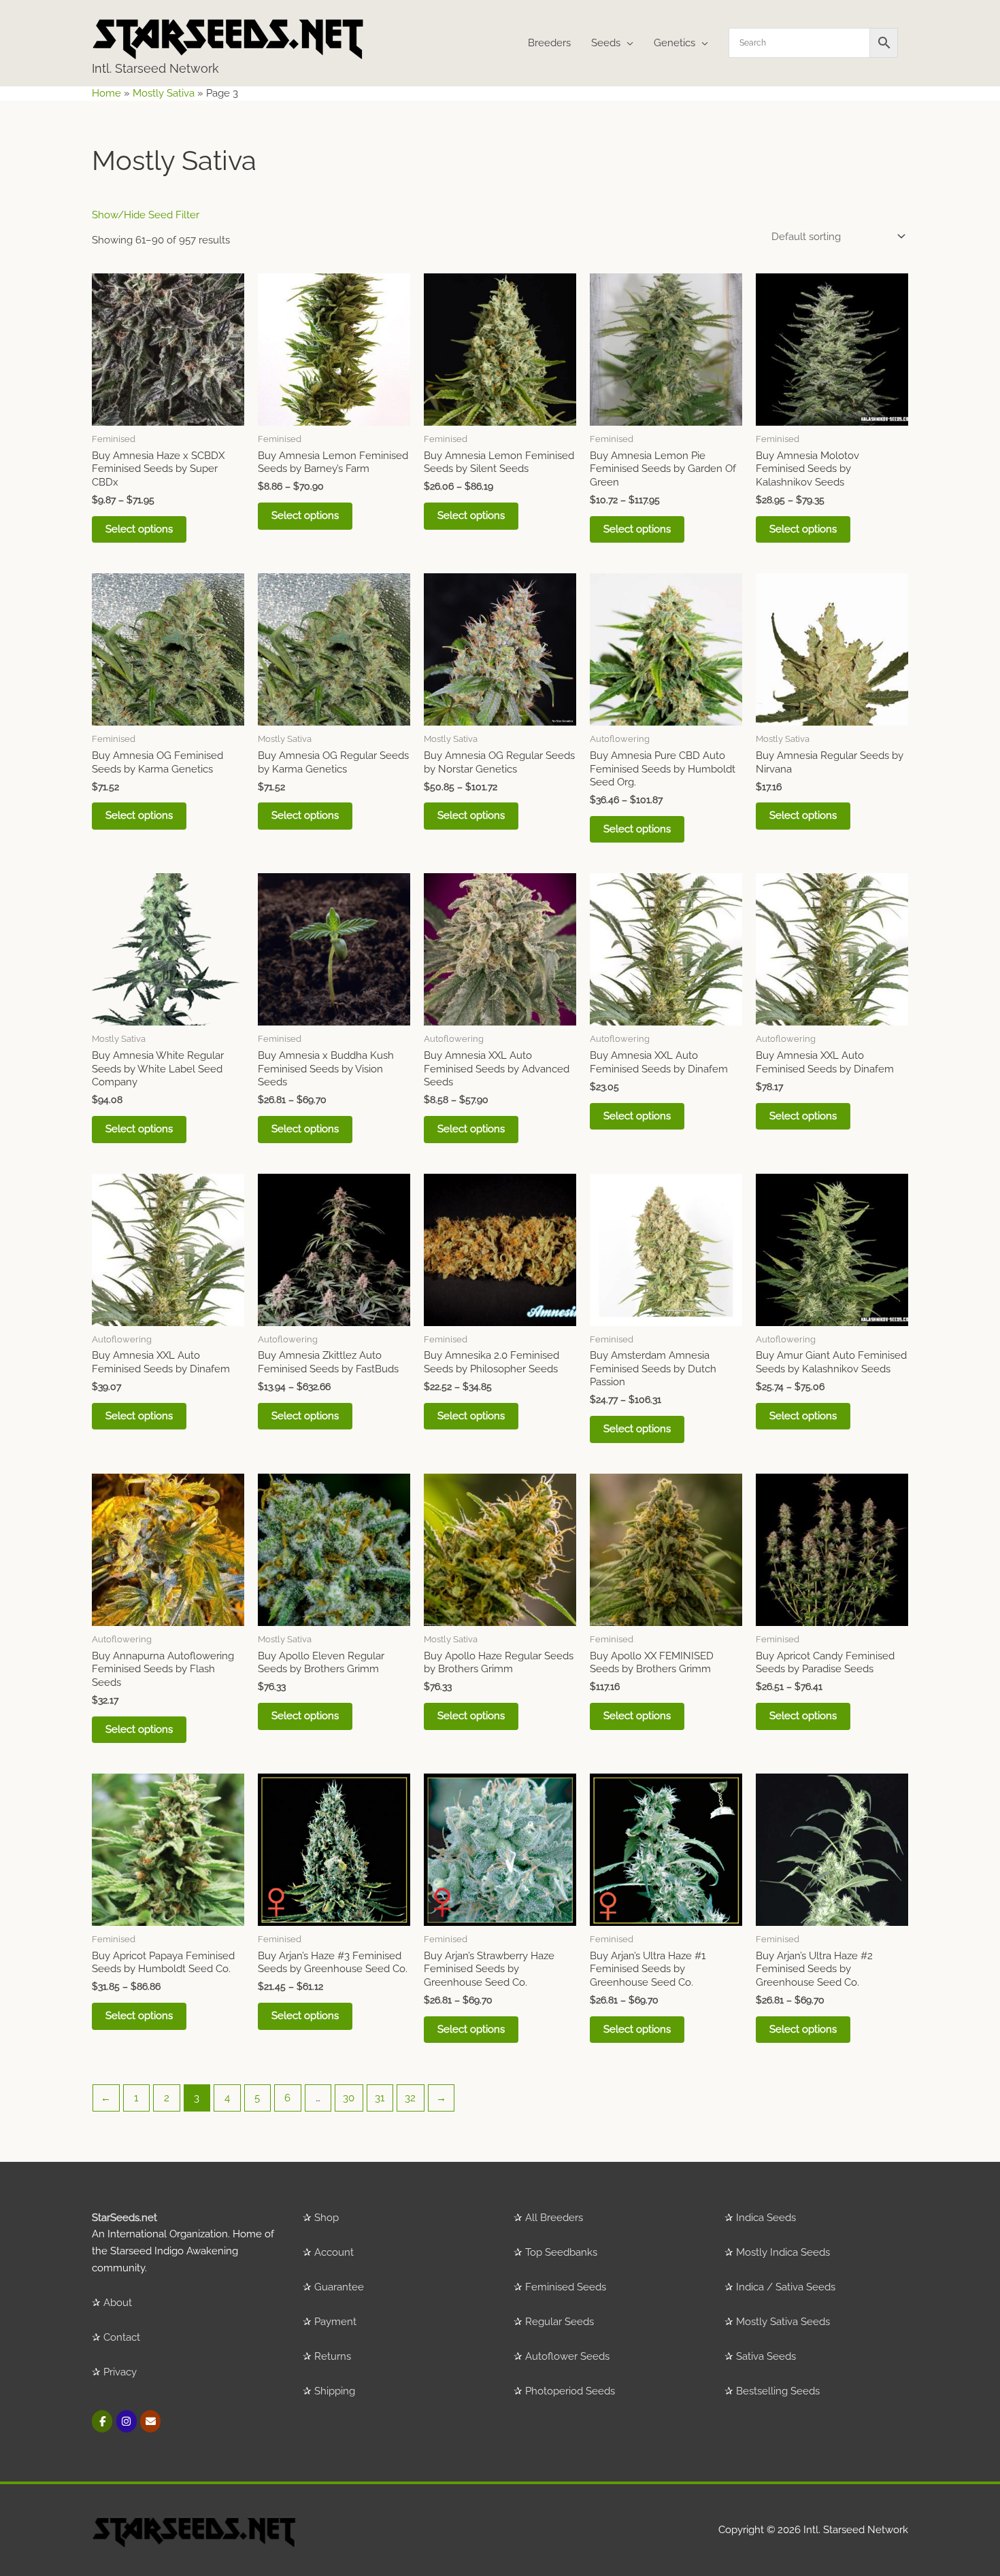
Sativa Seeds (766, 2356)
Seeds (606, 43)
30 (349, 2098)
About (118, 2303)
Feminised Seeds (566, 2287)
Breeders (549, 43)
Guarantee (339, 2287)
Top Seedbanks (561, 2252)
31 (380, 2098)
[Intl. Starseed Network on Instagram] (127, 2421)
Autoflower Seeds (567, 2356)
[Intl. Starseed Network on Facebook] (102, 2421)
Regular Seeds (560, 2322)
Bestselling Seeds (778, 2391)
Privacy (120, 2372)
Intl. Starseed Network (155, 68)
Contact (122, 2337)
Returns (333, 2356)
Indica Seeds (766, 2218)
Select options (139, 529)
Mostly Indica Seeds (783, 2252)
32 (410, 2098)
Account (334, 2252)
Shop (327, 2218)
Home (106, 93)
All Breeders (554, 2218)
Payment (335, 2322)
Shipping (335, 2391)
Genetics (674, 43)
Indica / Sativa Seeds (786, 2287)
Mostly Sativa (164, 93)
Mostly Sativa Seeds (783, 2322)
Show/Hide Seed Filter (146, 215)
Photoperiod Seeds (570, 2391)
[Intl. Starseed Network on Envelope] (150, 2421)
